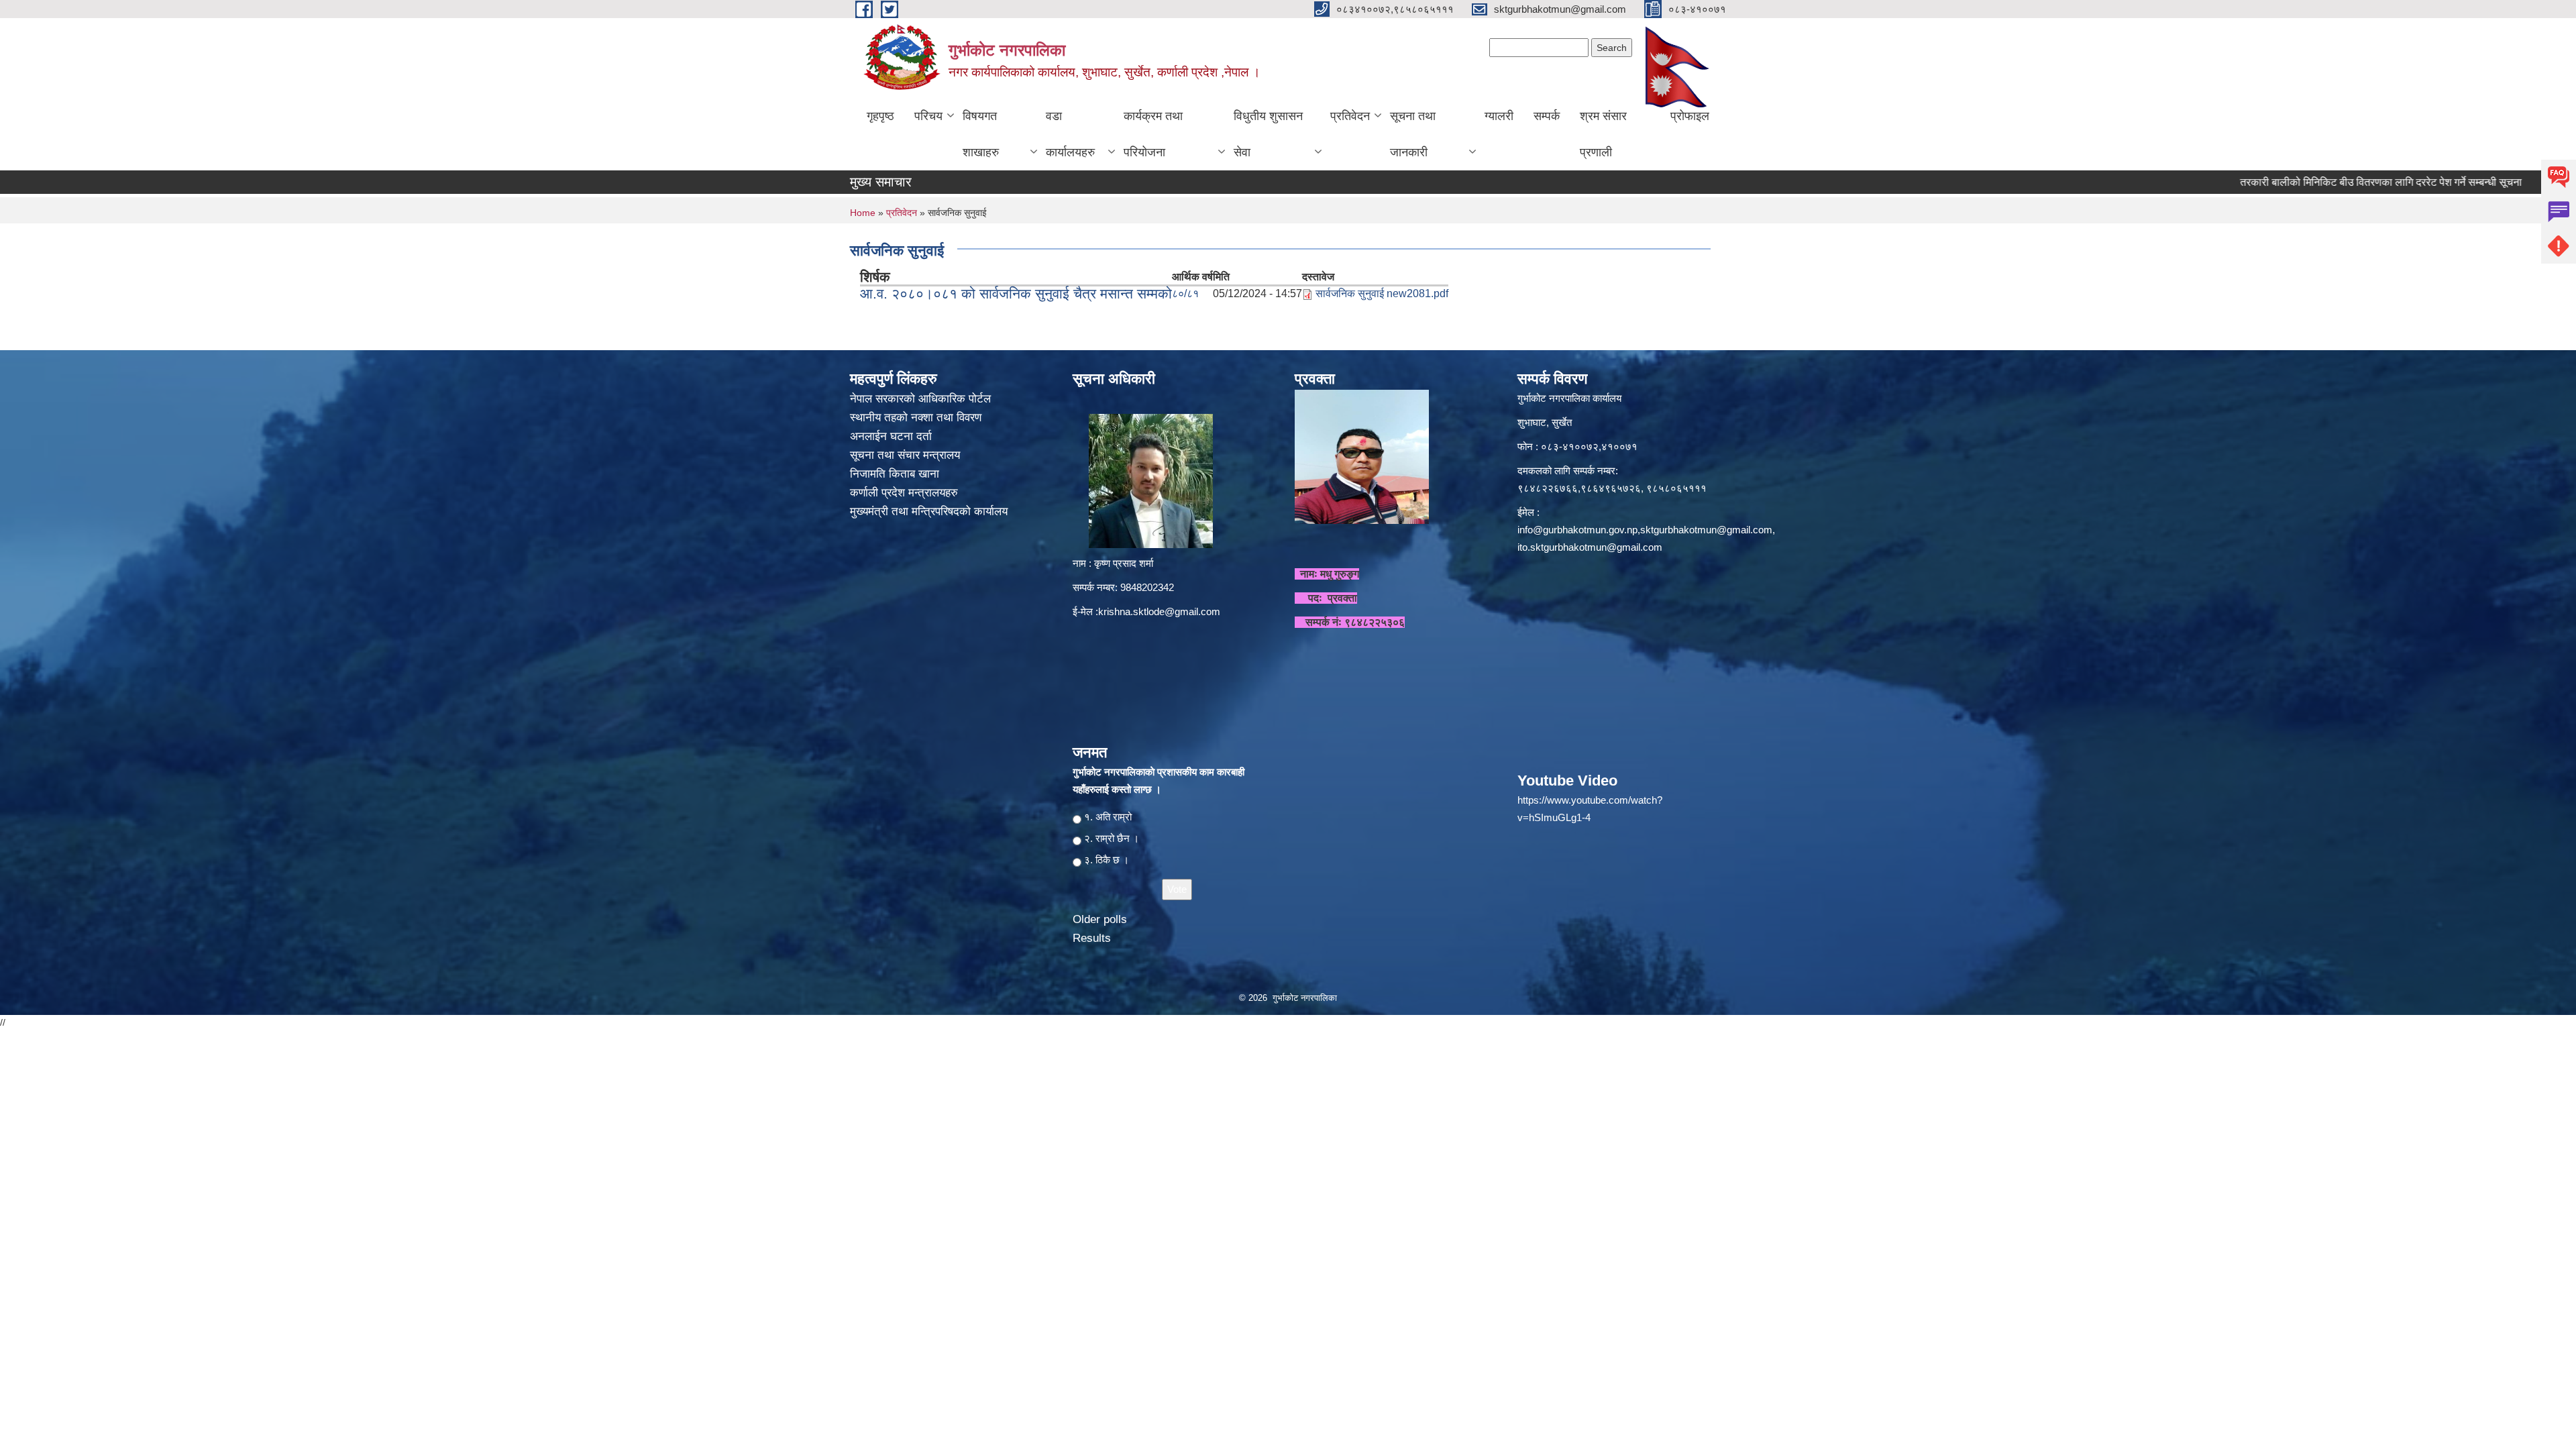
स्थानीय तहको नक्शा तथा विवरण (917, 418)
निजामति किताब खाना (896, 474)
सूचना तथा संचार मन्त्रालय (907, 455)
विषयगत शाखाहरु (981, 134)
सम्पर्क (1547, 116)
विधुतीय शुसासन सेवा (1268, 134)
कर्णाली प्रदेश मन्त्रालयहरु (904, 493)
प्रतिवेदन (1350, 116)
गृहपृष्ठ (880, 116)
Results (1092, 938)
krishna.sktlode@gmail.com (1159, 611)
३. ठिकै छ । (1107, 860)
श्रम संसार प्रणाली (1603, 134)
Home (863, 213)
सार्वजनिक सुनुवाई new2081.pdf (1382, 293)
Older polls (1100, 919)
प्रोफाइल (1690, 116)
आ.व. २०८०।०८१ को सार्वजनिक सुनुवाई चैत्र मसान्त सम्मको (1016, 293)
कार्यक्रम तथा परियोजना (1153, 134)
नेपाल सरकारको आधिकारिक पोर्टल (920, 399)
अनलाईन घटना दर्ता (891, 436)
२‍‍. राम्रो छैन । (1112, 838)
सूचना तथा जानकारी (1413, 134)
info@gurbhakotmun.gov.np (1577, 530)
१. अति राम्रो (1108, 817)
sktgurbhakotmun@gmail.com (1706, 530)
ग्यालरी (1499, 116)
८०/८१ (1185, 293)
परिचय (928, 116)
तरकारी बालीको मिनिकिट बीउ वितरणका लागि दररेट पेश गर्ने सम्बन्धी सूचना (2302, 182)
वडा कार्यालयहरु (1070, 134)
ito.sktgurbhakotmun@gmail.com (1590, 547)
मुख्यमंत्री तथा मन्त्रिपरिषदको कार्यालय (930, 512)
